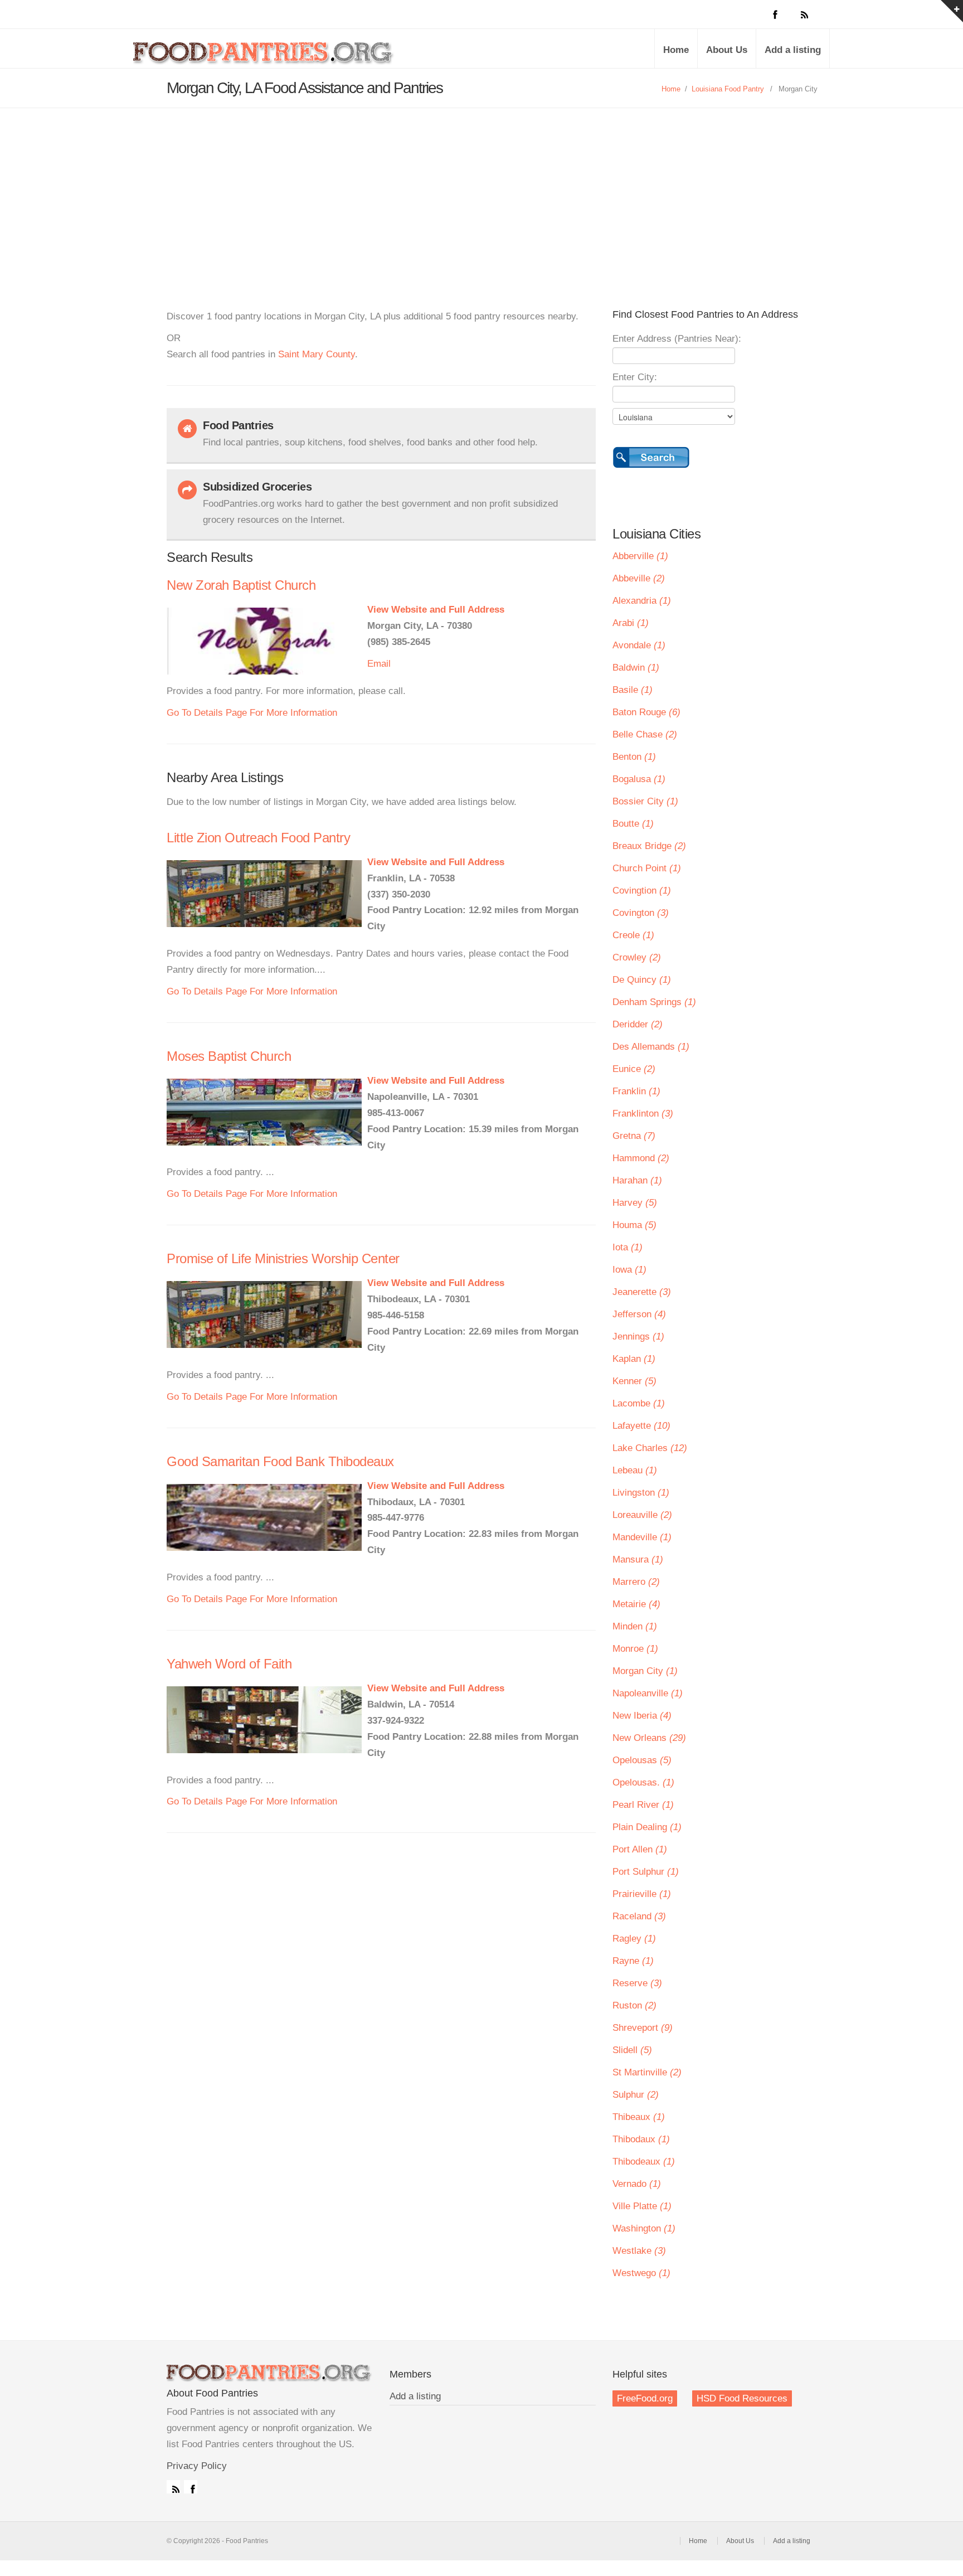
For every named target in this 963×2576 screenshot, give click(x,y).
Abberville (640, 556)
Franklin (636, 1091)
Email (379, 664)
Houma (634, 1225)
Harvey (635, 1203)
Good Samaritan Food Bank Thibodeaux (280, 1461)
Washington (644, 2228)
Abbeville (639, 578)
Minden (635, 1626)
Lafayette (641, 1426)
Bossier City (645, 801)
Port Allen (640, 1849)
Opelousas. (643, 1782)
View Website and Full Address (436, 610)
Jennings (638, 1336)
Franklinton (643, 1114)
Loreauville (642, 1515)
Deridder (638, 1024)
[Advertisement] (481, 192)
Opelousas (642, 1760)
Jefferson (639, 1314)
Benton (634, 757)
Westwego (641, 2273)
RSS (173, 2487)
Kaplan (634, 1359)
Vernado (637, 2184)
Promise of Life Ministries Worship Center (283, 1258)
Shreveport (643, 2028)
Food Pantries (264, 57)
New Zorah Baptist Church (241, 585)
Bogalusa (639, 779)
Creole (633, 935)
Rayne (633, 1961)
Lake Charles (650, 1448)
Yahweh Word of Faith (229, 1664)
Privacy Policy (197, 2466)
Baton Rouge (646, 712)
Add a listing (793, 50)
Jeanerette (642, 1292)
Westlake (639, 2251)
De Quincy (642, 980)
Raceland (639, 1916)
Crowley (637, 957)
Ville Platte (642, 2206)
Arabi (631, 623)
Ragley (634, 1939)
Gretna (634, 1136)
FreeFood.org (645, 2398)
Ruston (634, 2005)
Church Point (647, 868)
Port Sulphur (646, 1872)
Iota (628, 1247)
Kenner (634, 1381)
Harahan (637, 1180)
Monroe (635, 1649)
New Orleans (649, 1738)
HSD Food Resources (742, 2398)
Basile (633, 690)
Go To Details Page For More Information (252, 713)
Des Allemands (651, 1047)
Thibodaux (641, 2139)
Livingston (641, 1493)
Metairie (636, 1604)
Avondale (639, 645)
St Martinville (647, 2072)
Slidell (632, 2050)
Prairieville (642, 1894)
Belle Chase (645, 734)
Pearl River (643, 1805)
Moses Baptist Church (229, 1056)
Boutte (633, 824)
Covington (641, 913)
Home (676, 50)
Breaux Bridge (649, 846)
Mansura (638, 1559)
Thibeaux (639, 2117)
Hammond (641, 1158)
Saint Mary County (317, 354)
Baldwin (636, 668)
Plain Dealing (647, 1827)
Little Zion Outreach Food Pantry (258, 838)
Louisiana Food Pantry (728, 89)
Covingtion (642, 891)
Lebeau (635, 1470)
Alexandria (642, 601)
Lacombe (639, 1403)
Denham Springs (654, 1002)
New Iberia (642, 1716)
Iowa (629, 1270)
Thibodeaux (644, 2162)
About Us (727, 50)
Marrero (636, 1582)
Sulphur (636, 2095)
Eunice (634, 1069)
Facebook (191, 2487)
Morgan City (645, 1671)
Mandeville (642, 1537)
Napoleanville (648, 1693)
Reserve (637, 1983)
